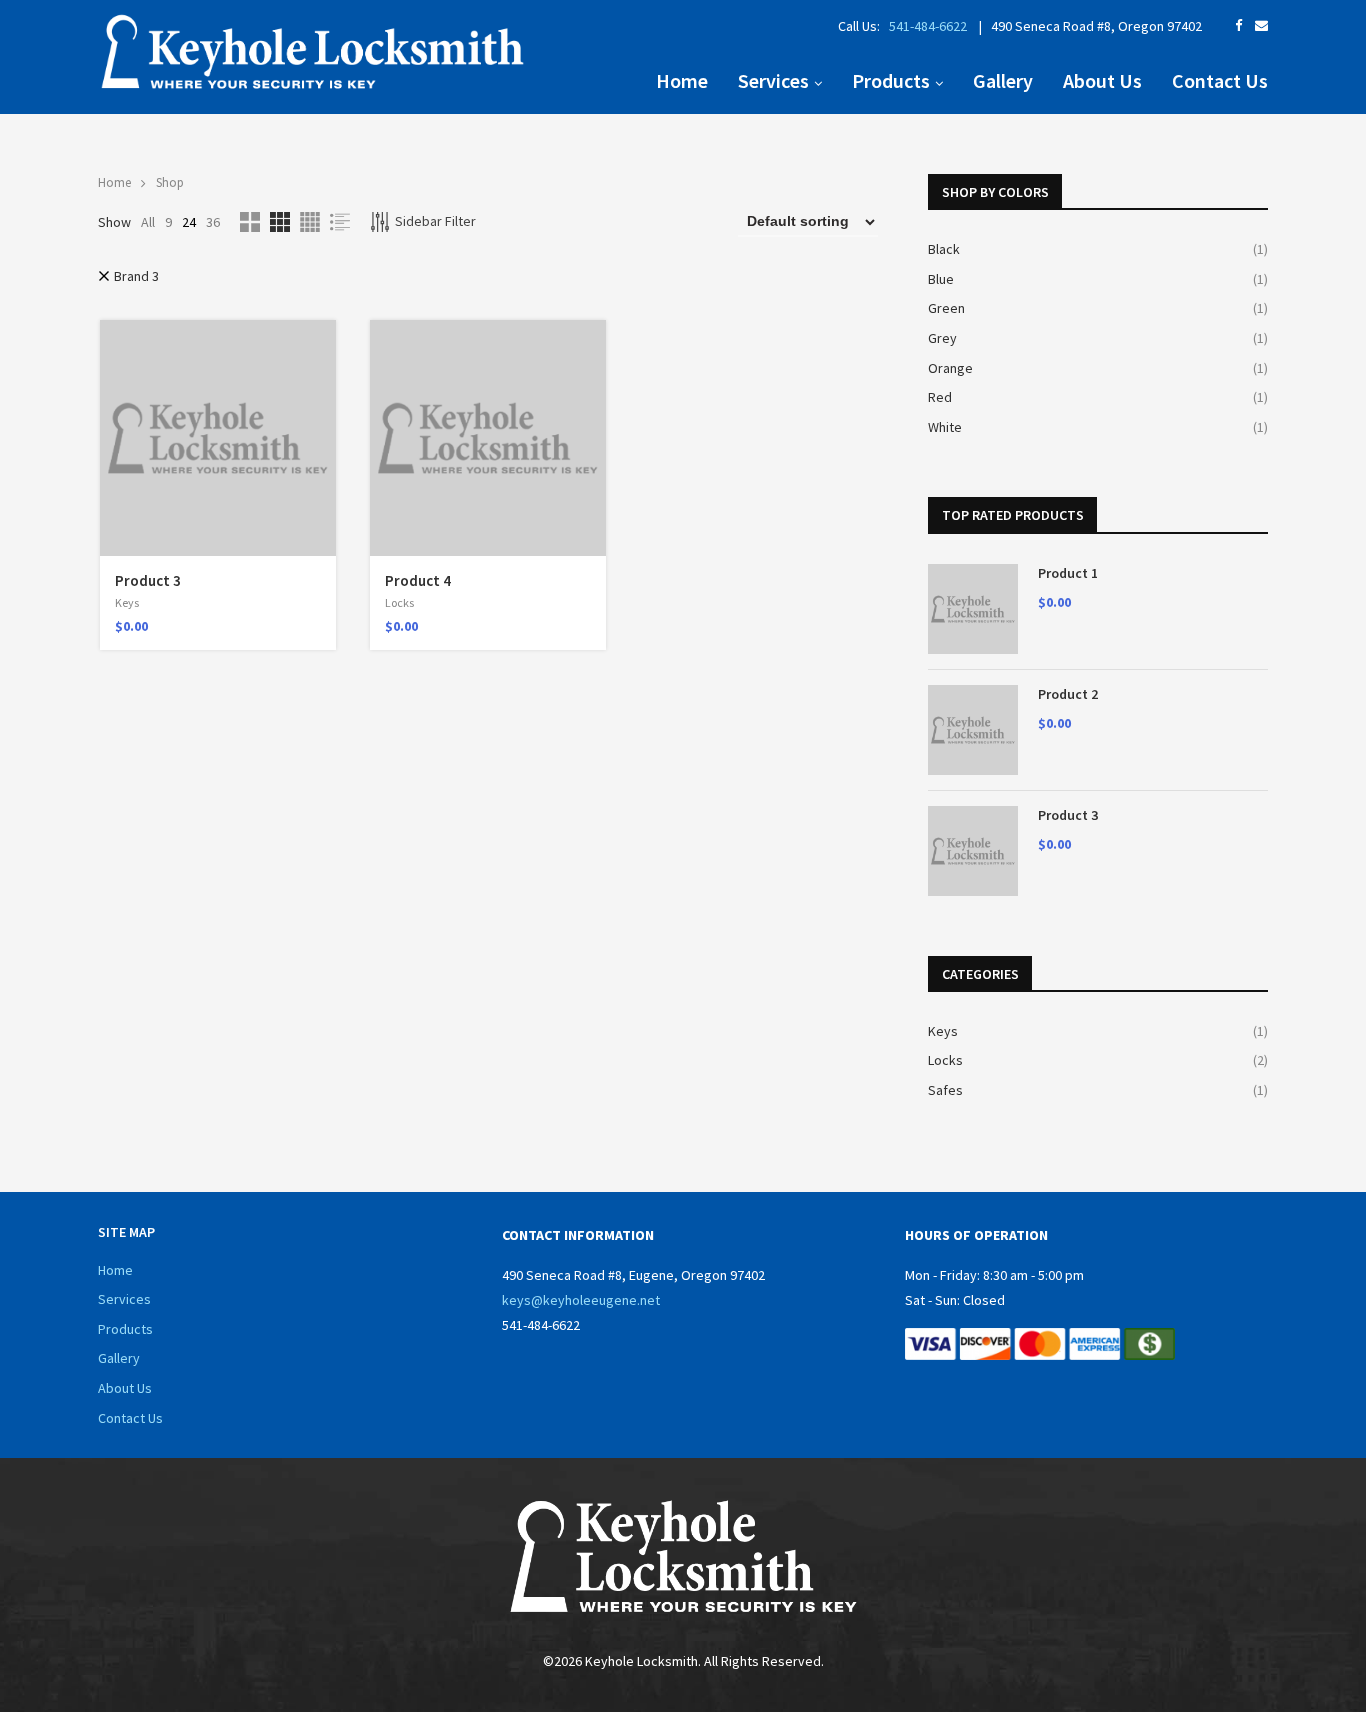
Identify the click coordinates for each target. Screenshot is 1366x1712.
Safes (945, 1090)
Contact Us (1220, 80)
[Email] (1261, 26)
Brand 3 (136, 276)
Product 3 (148, 580)
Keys (127, 602)
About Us (1102, 80)
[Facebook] (1238, 26)
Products (891, 80)
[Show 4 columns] (310, 222)
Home (682, 80)
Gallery (1003, 80)
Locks (399, 602)
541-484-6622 (926, 26)
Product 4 (418, 580)
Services (773, 80)
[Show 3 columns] (280, 222)
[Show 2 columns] (250, 222)
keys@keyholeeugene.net (581, 1300)
